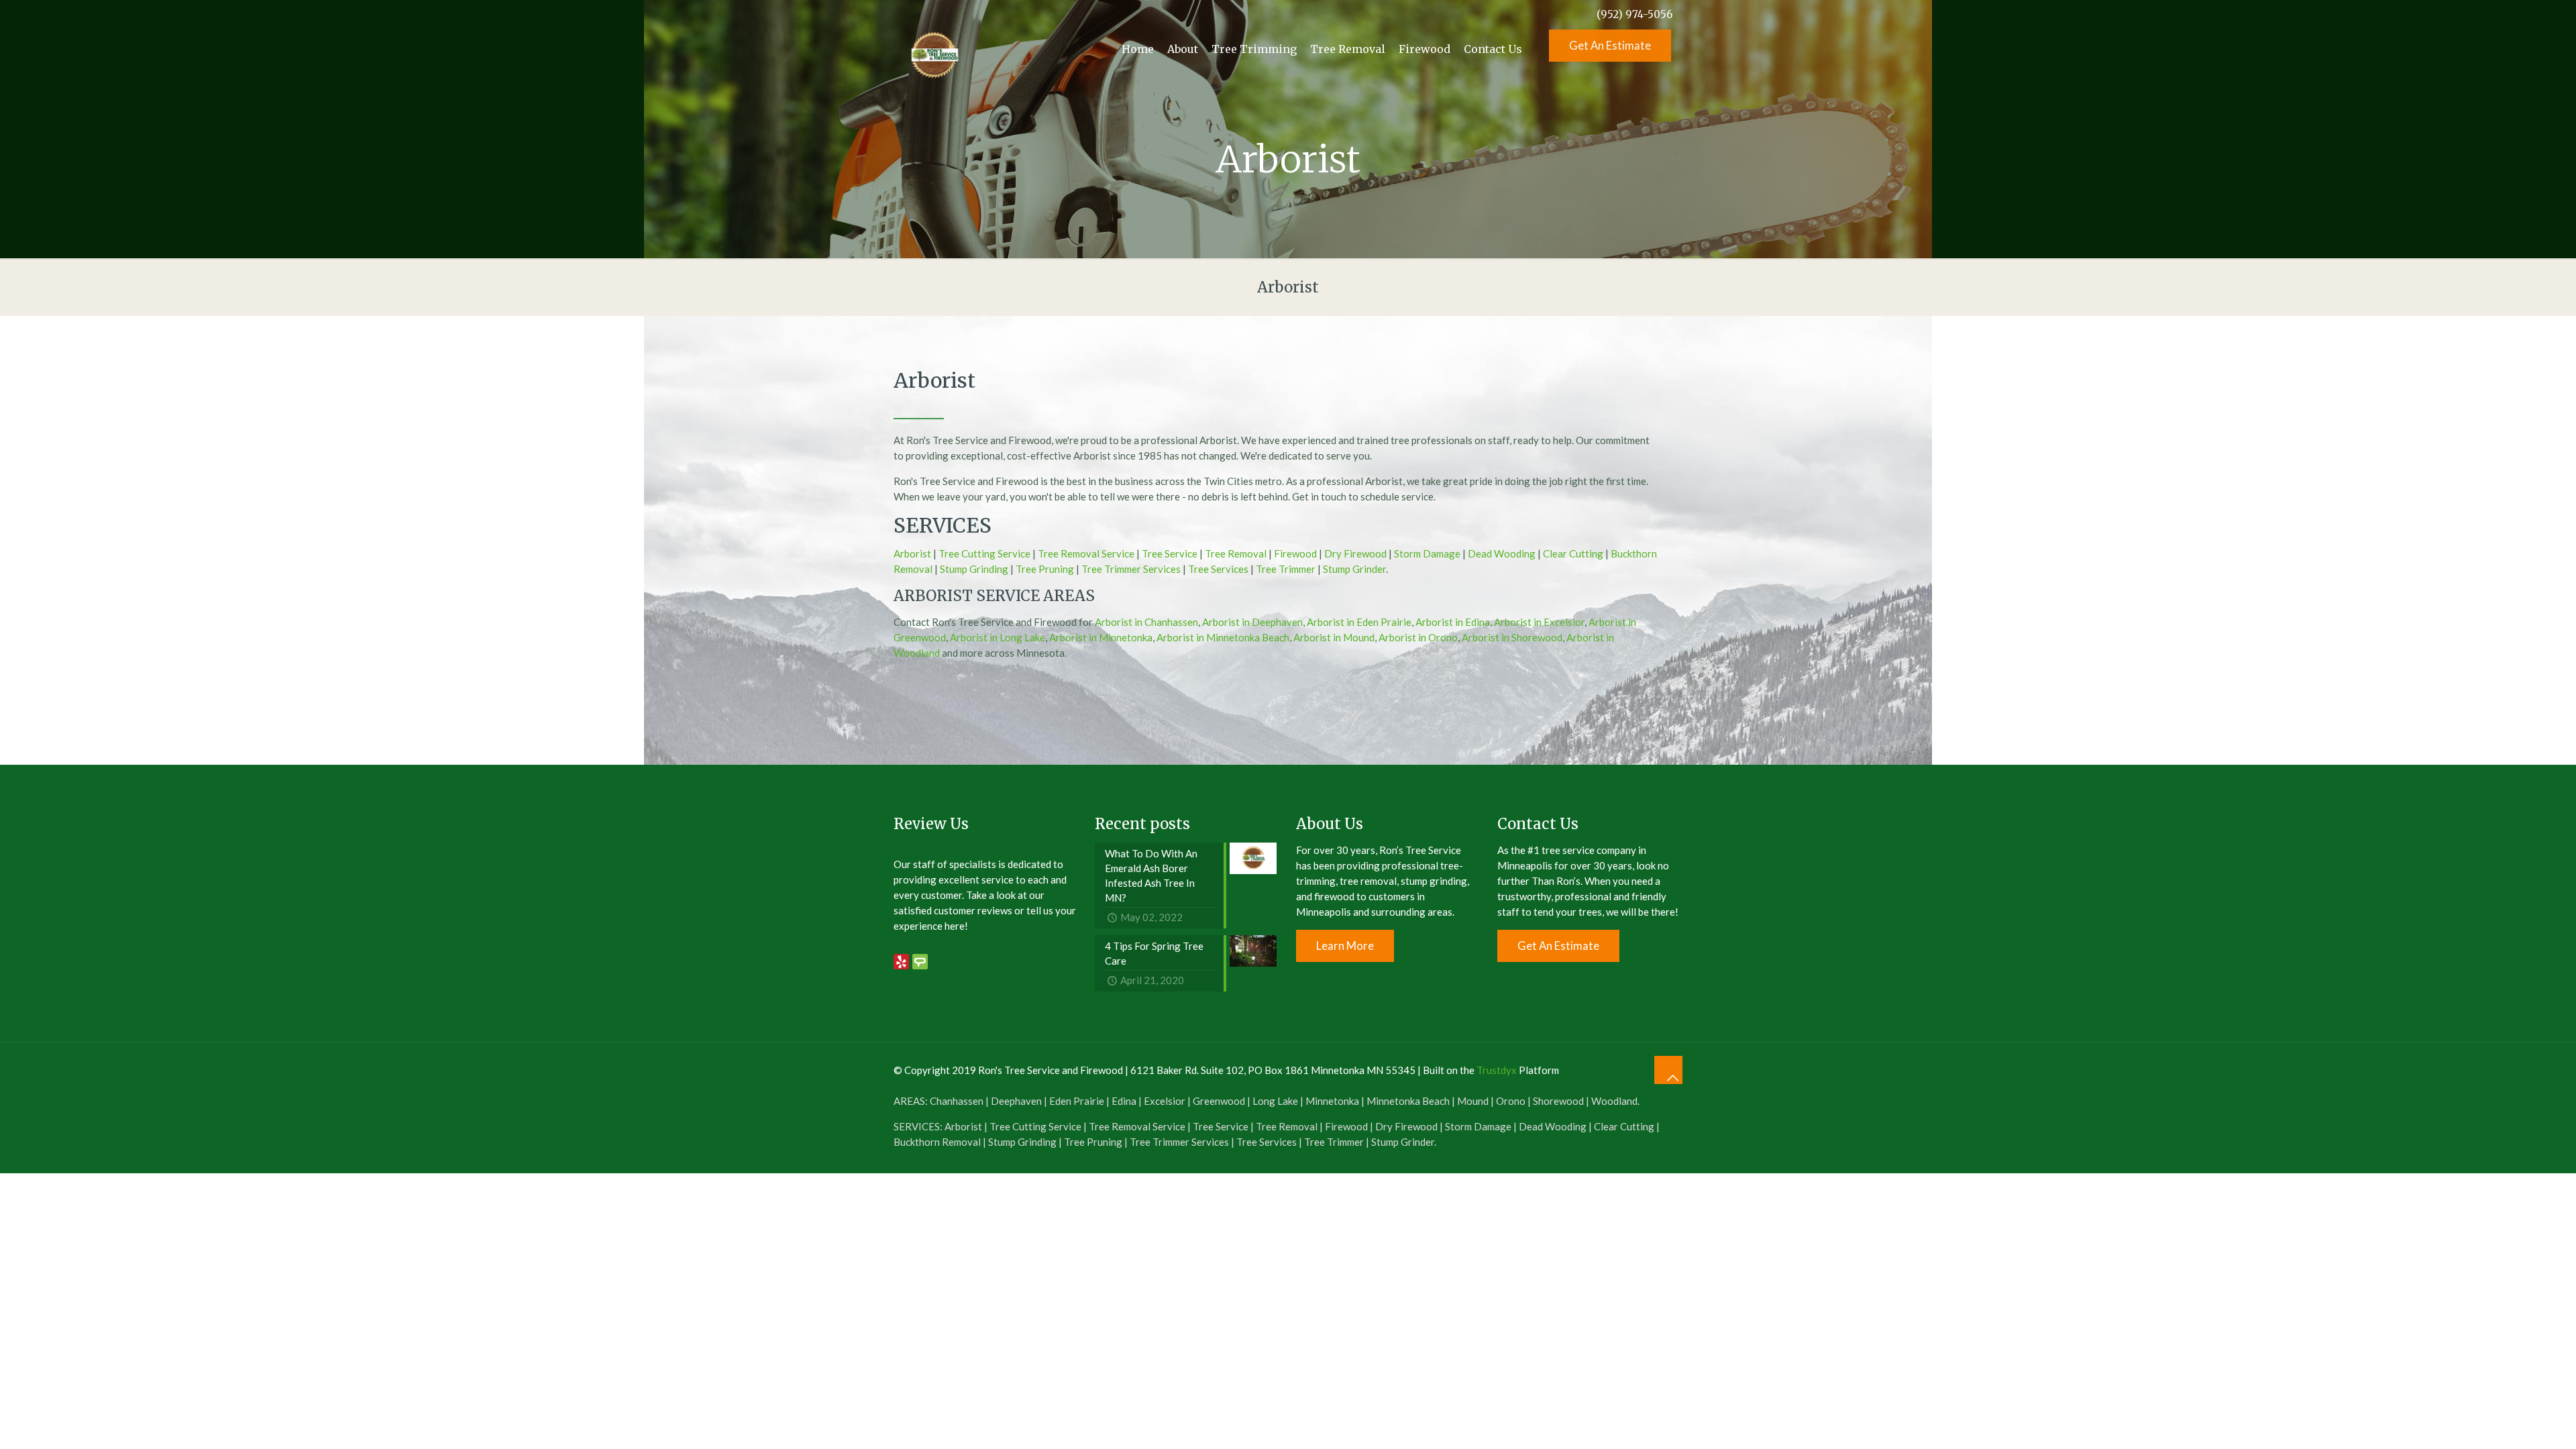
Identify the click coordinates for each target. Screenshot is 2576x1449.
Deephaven (1016, 1101)
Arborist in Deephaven (1252, 622)
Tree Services (1218, 569)
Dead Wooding (1502, 553)
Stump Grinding (974, 569)
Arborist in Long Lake (998, 637)
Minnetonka (1332, 1101)
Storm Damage (1427, 553)
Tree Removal (1236, 553)
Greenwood (1219, 1101)
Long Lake (1275, 1101)
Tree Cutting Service (984, 553)
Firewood (1295, 553)
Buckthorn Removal (937, 1142)
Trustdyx (1497, 1070)
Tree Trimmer (1286, 569)
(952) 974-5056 (1634, 14)
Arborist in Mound (1334, 637)
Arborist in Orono (1418, 637)
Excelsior (1165, 1101)
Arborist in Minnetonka (1101, 637)
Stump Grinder (1354, 569)
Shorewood (1558, 1101)
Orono (1511, 1101)
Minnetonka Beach (1408, 1101)
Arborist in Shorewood (1512, 637)
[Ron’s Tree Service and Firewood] (934, 49)
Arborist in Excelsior (1539, 622)
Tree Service (1170, 553)
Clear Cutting (1573, 553)
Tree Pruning (1045, 569)
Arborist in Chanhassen (1146, 622)
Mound (1473, 1101)
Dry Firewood (1355, 553)
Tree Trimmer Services (1131, 569)
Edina (1124, 1101)
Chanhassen (957, 1101)
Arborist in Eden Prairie (1359, 622)
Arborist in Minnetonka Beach (1223, 637)
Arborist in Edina (1453, 622)
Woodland (1614, 1101)
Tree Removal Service (1086, 553)
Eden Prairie (1077, 1101)
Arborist (912, 553)
